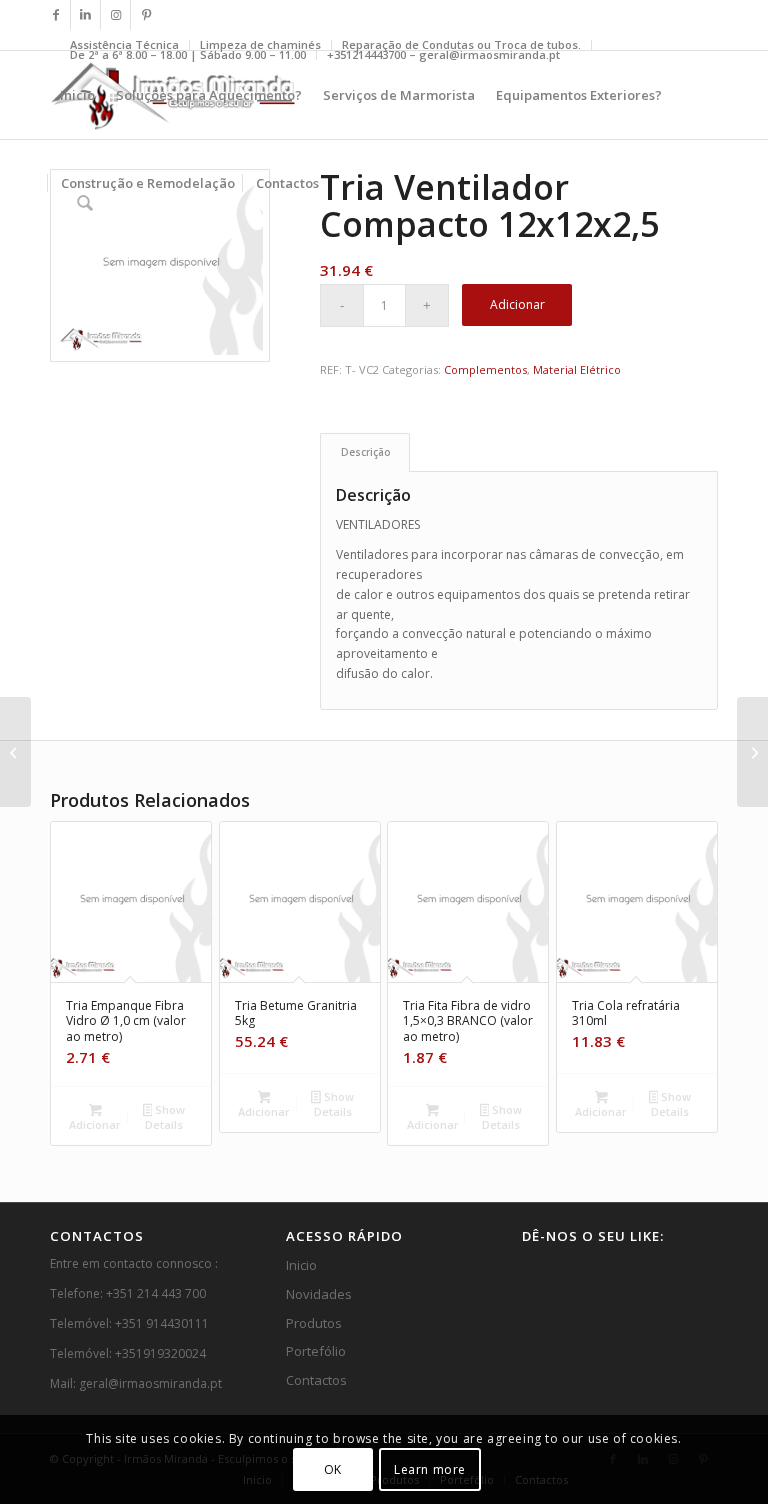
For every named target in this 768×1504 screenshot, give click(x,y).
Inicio (301, 1265)
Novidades (319, 1294)
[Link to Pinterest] (146, 15)
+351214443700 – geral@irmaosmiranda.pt (443, 54)
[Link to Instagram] (115, 15)
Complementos (485, 369)
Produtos (314, 1323)
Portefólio (316, 1351)
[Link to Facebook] (55, 15)
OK (333, 1469)
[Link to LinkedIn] (85, 15)
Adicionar (517, 304)
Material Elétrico (577, 369)
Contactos (316, 1380)
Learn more (430, 1469)
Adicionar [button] (95, 1124)
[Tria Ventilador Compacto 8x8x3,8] (15, 752)
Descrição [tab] (365, 452)
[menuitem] (188, 55)
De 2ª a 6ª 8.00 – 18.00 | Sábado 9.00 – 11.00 (188, 54)
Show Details (165, 1117)
